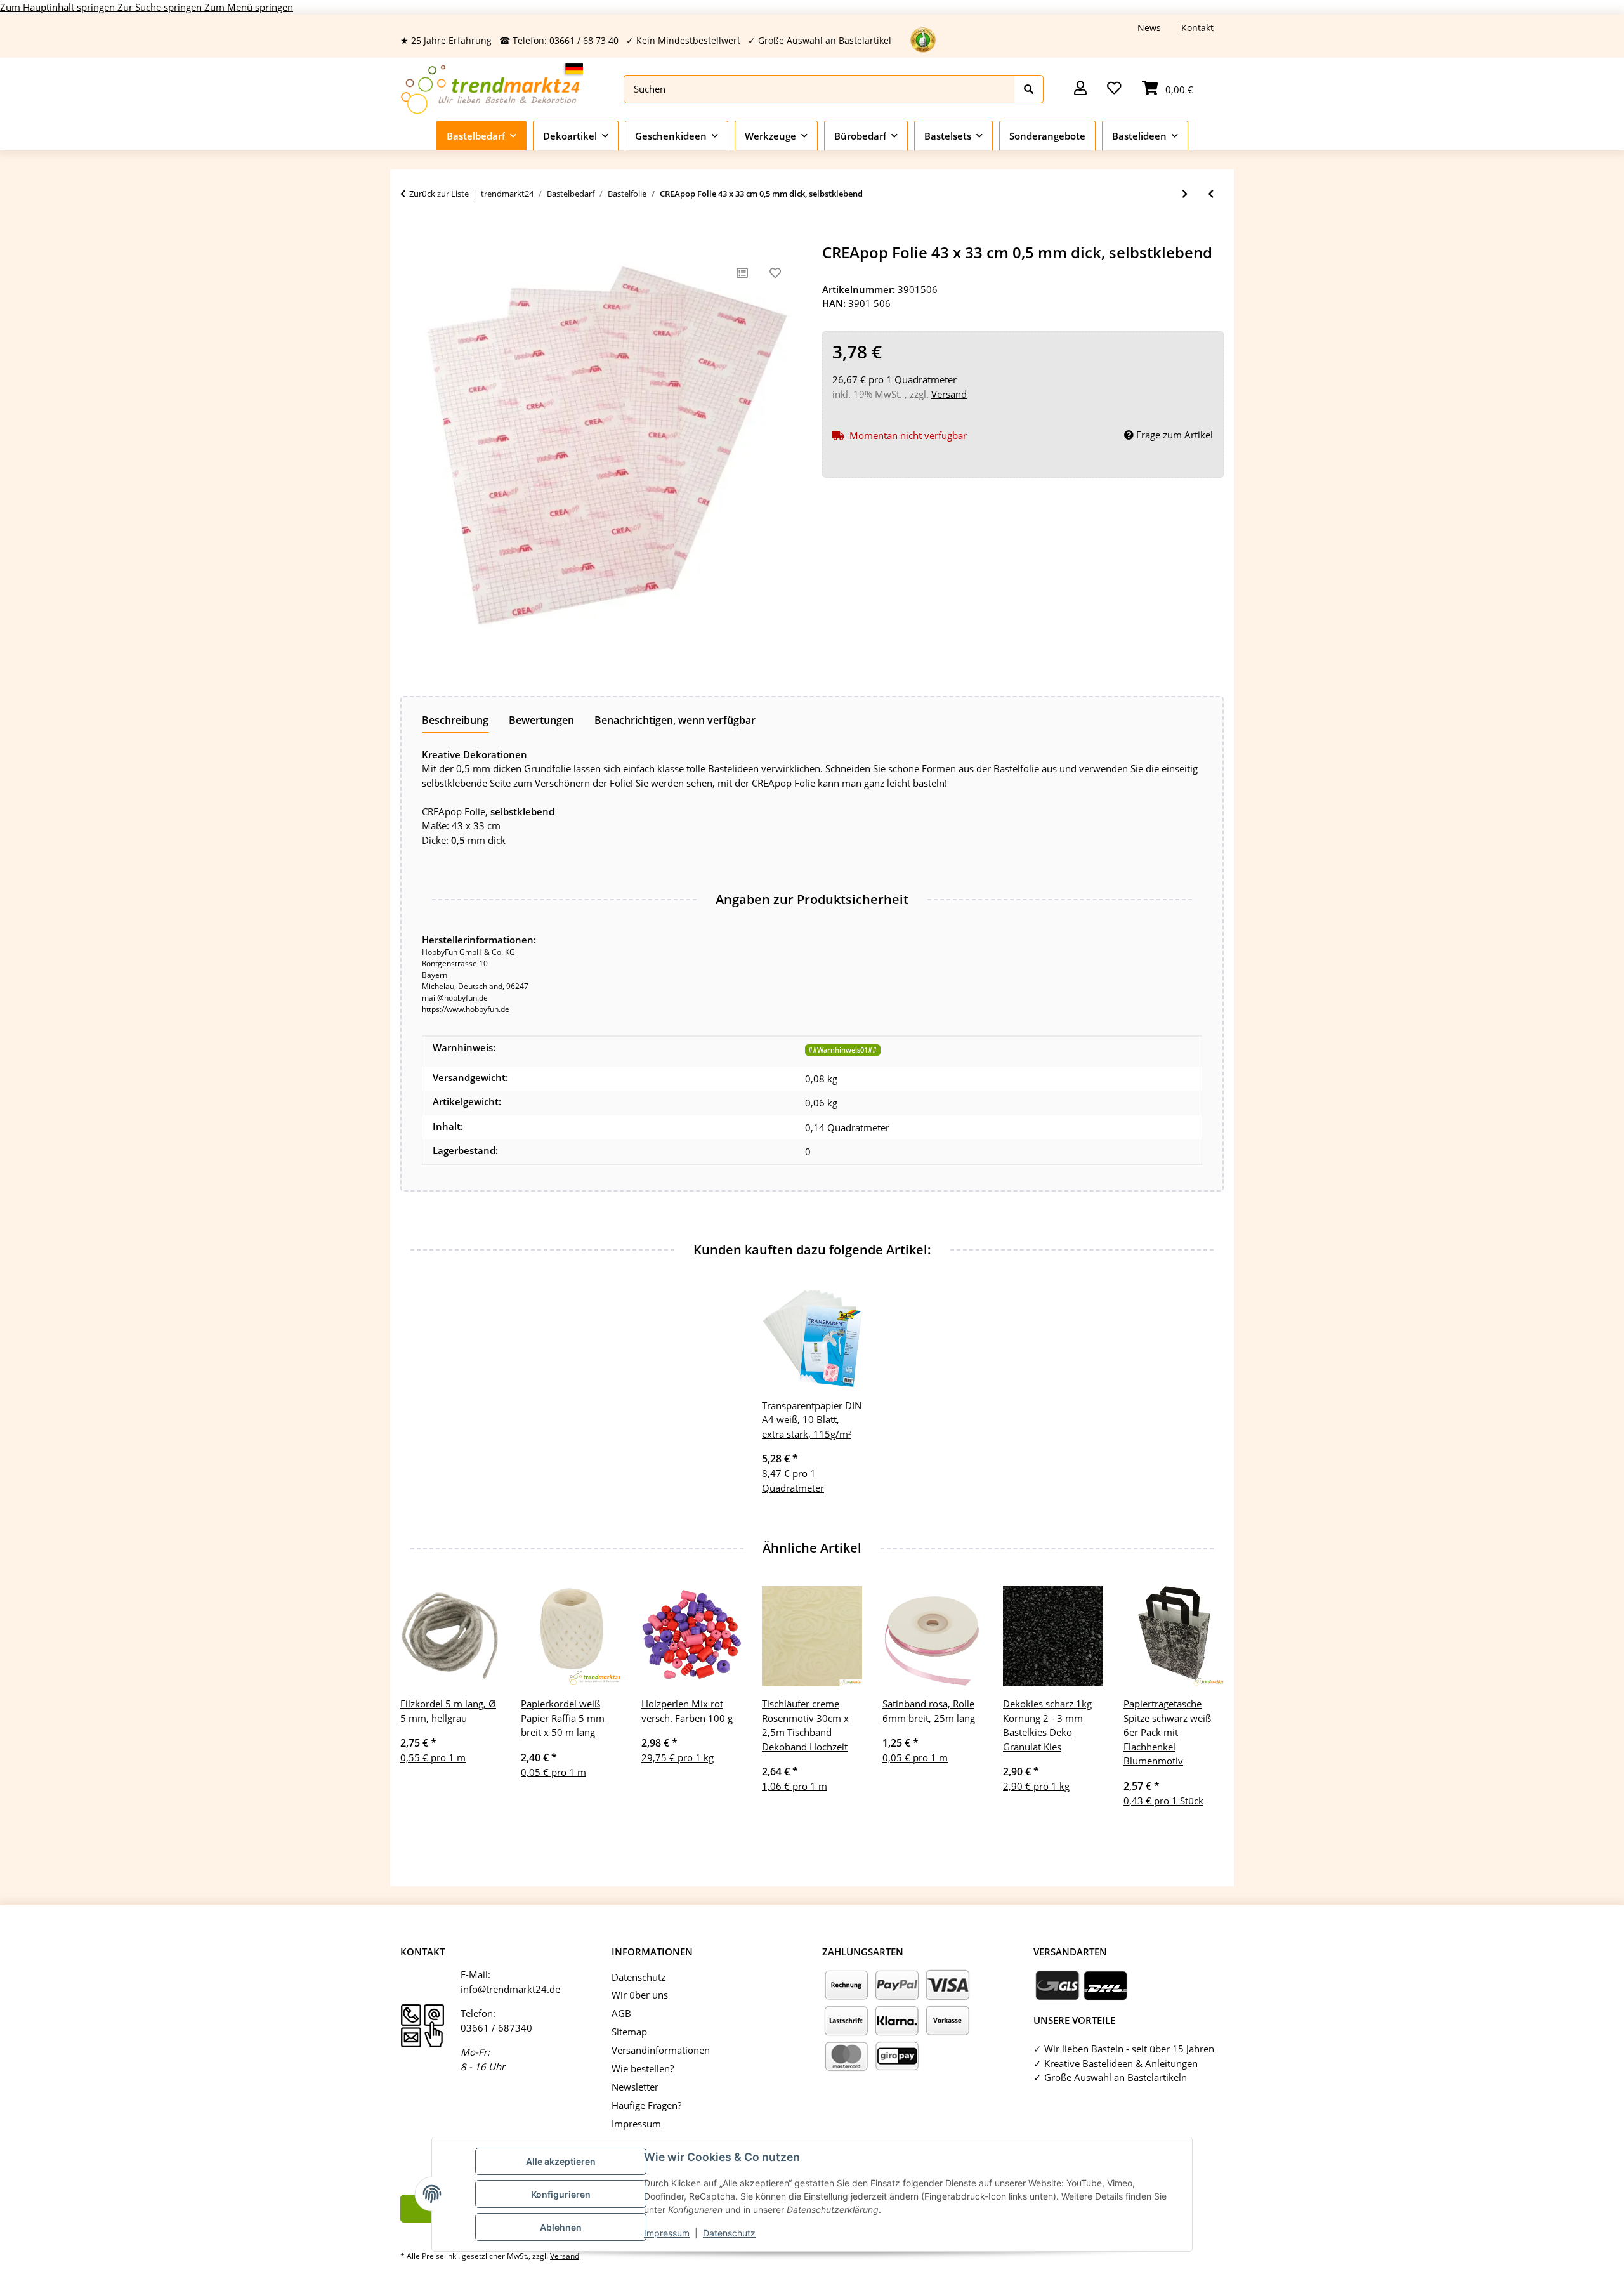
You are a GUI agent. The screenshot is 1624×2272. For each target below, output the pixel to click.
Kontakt (1197, 28)
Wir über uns (640, 1995)
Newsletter (635, 2087)
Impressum (667, 2233)
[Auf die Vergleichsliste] (742, 273)
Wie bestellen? (643, 2068)
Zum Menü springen (249, 7)
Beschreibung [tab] (455, 720)
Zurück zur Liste (439, 194)
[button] (1080, 89)
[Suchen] (1029, 89)
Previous (422, 1705)
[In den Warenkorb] (410, 237)
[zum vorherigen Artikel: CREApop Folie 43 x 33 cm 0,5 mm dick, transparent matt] (1211, 194)
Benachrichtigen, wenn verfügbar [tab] (675, 720)
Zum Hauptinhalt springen (59, 7)
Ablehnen (561, 2227)
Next (1203, 1705)
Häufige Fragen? (646, 2105)
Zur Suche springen (161, 7)
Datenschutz (729, 2233)
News (1149, 28)
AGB (621, 2013)
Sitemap (629, 2032)
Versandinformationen (661, 2050)
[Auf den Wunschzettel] (775, 273)
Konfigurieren (561, 2194)
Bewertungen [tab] (541, 720)
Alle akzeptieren (561, 2161)
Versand (949, 394)
